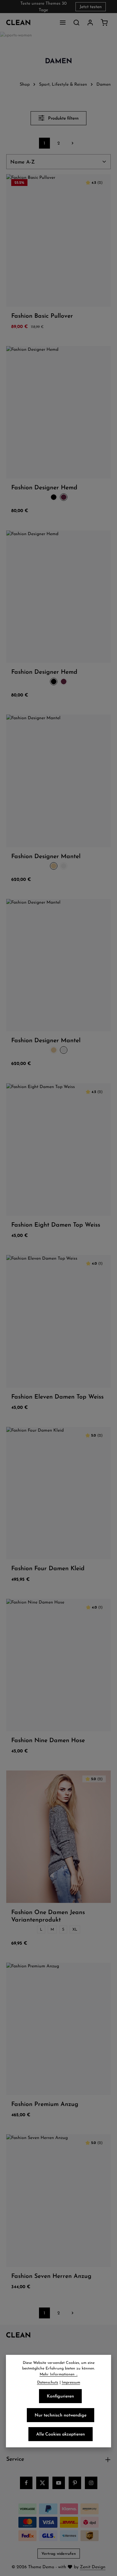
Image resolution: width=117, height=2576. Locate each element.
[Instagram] (91, 2483)
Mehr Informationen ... (59, 2374)
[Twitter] (42, 2483)
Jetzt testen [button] (91, 7)
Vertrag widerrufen (59, 2553)
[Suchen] (76, 22)
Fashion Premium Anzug (45, 2104)
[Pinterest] (75, 2483)
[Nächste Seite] (73, 143)
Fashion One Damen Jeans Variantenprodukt (48, 1916)
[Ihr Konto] (90, 22)
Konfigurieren (60, 2396)
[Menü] (63, 22)
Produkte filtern (63, 118)
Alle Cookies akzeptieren (61, 2434)
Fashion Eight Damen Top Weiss (56, 1224)
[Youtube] (59, 2483)
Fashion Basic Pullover (42, 316)
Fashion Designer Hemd (44, 487)
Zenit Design (93, 2567)
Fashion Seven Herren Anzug (51, 2276)
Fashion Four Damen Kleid (48, 1568)
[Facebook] (26, 2483)
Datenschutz (48, 2382)
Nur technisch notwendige (61, 2415)
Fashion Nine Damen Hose (48, 1740)
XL (75, 1929)
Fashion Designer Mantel (46, 856)
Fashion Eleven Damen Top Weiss (57, 1396)
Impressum (71, 2382)
